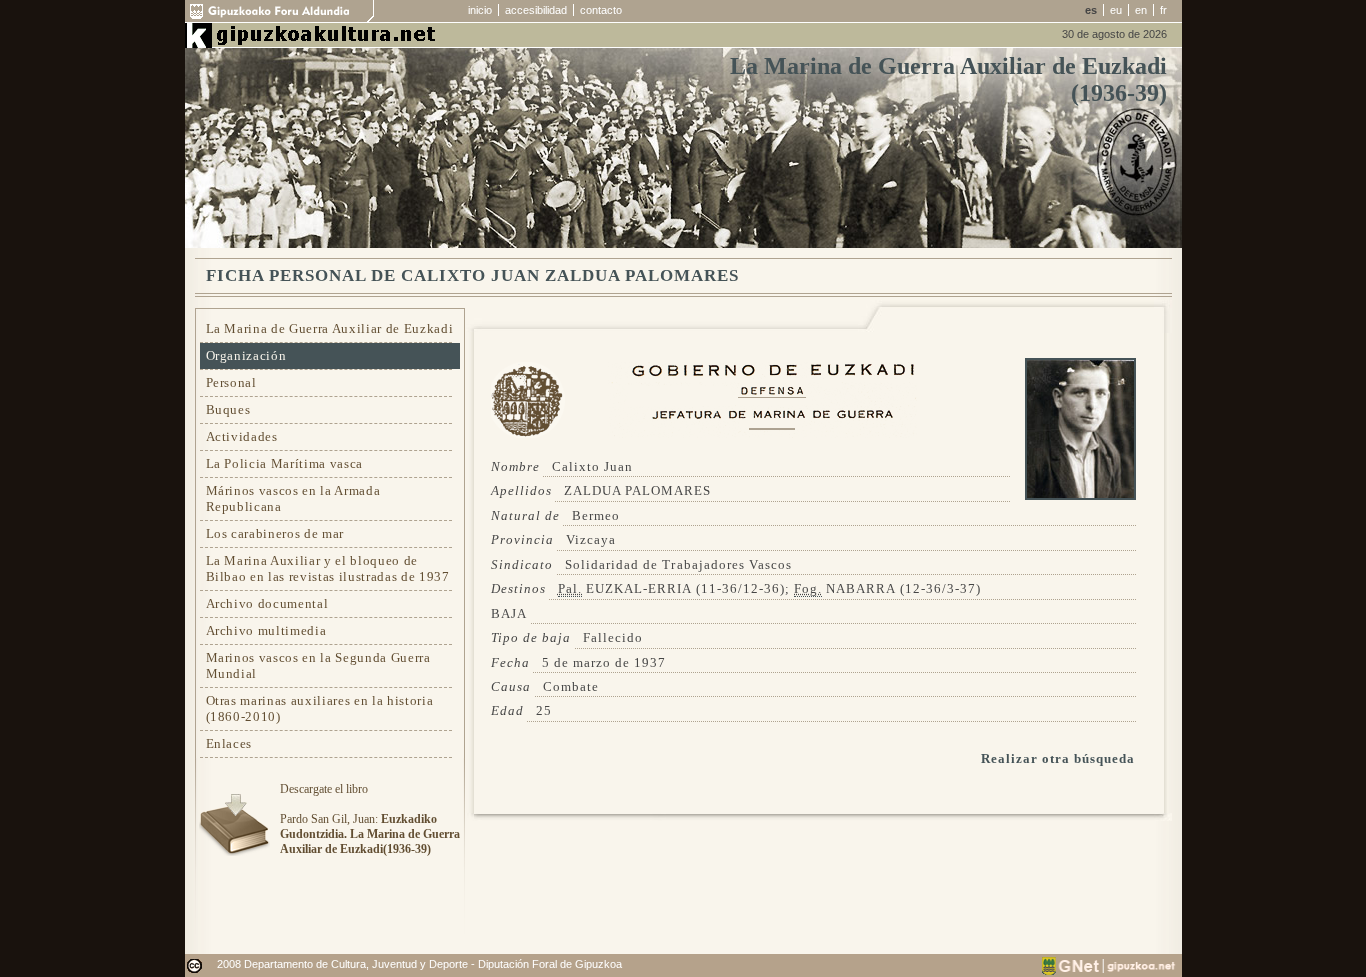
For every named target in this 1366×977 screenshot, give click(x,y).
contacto (601, 10)
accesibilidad (536, 10)
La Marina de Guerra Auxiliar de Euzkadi (330, 328)
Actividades (242, 436)
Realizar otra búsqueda (1058, 758)
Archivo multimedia (266, 630)
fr (1163, 10)
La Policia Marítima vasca (285, 463)
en (1141, 10)
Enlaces (229, 743)
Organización (246, 355)
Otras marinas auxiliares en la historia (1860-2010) (320, 708)
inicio (480, 10)
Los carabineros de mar (275, 533)
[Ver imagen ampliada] (1080, 495)
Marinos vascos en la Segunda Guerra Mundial (318, 665)
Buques (228, 409)
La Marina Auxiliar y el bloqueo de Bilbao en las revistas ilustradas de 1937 (328, 568)
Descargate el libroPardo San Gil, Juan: (370, 819)
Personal (231, 382)
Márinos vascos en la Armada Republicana (293, 498)
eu (1116, 10)
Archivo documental (267, 603)
